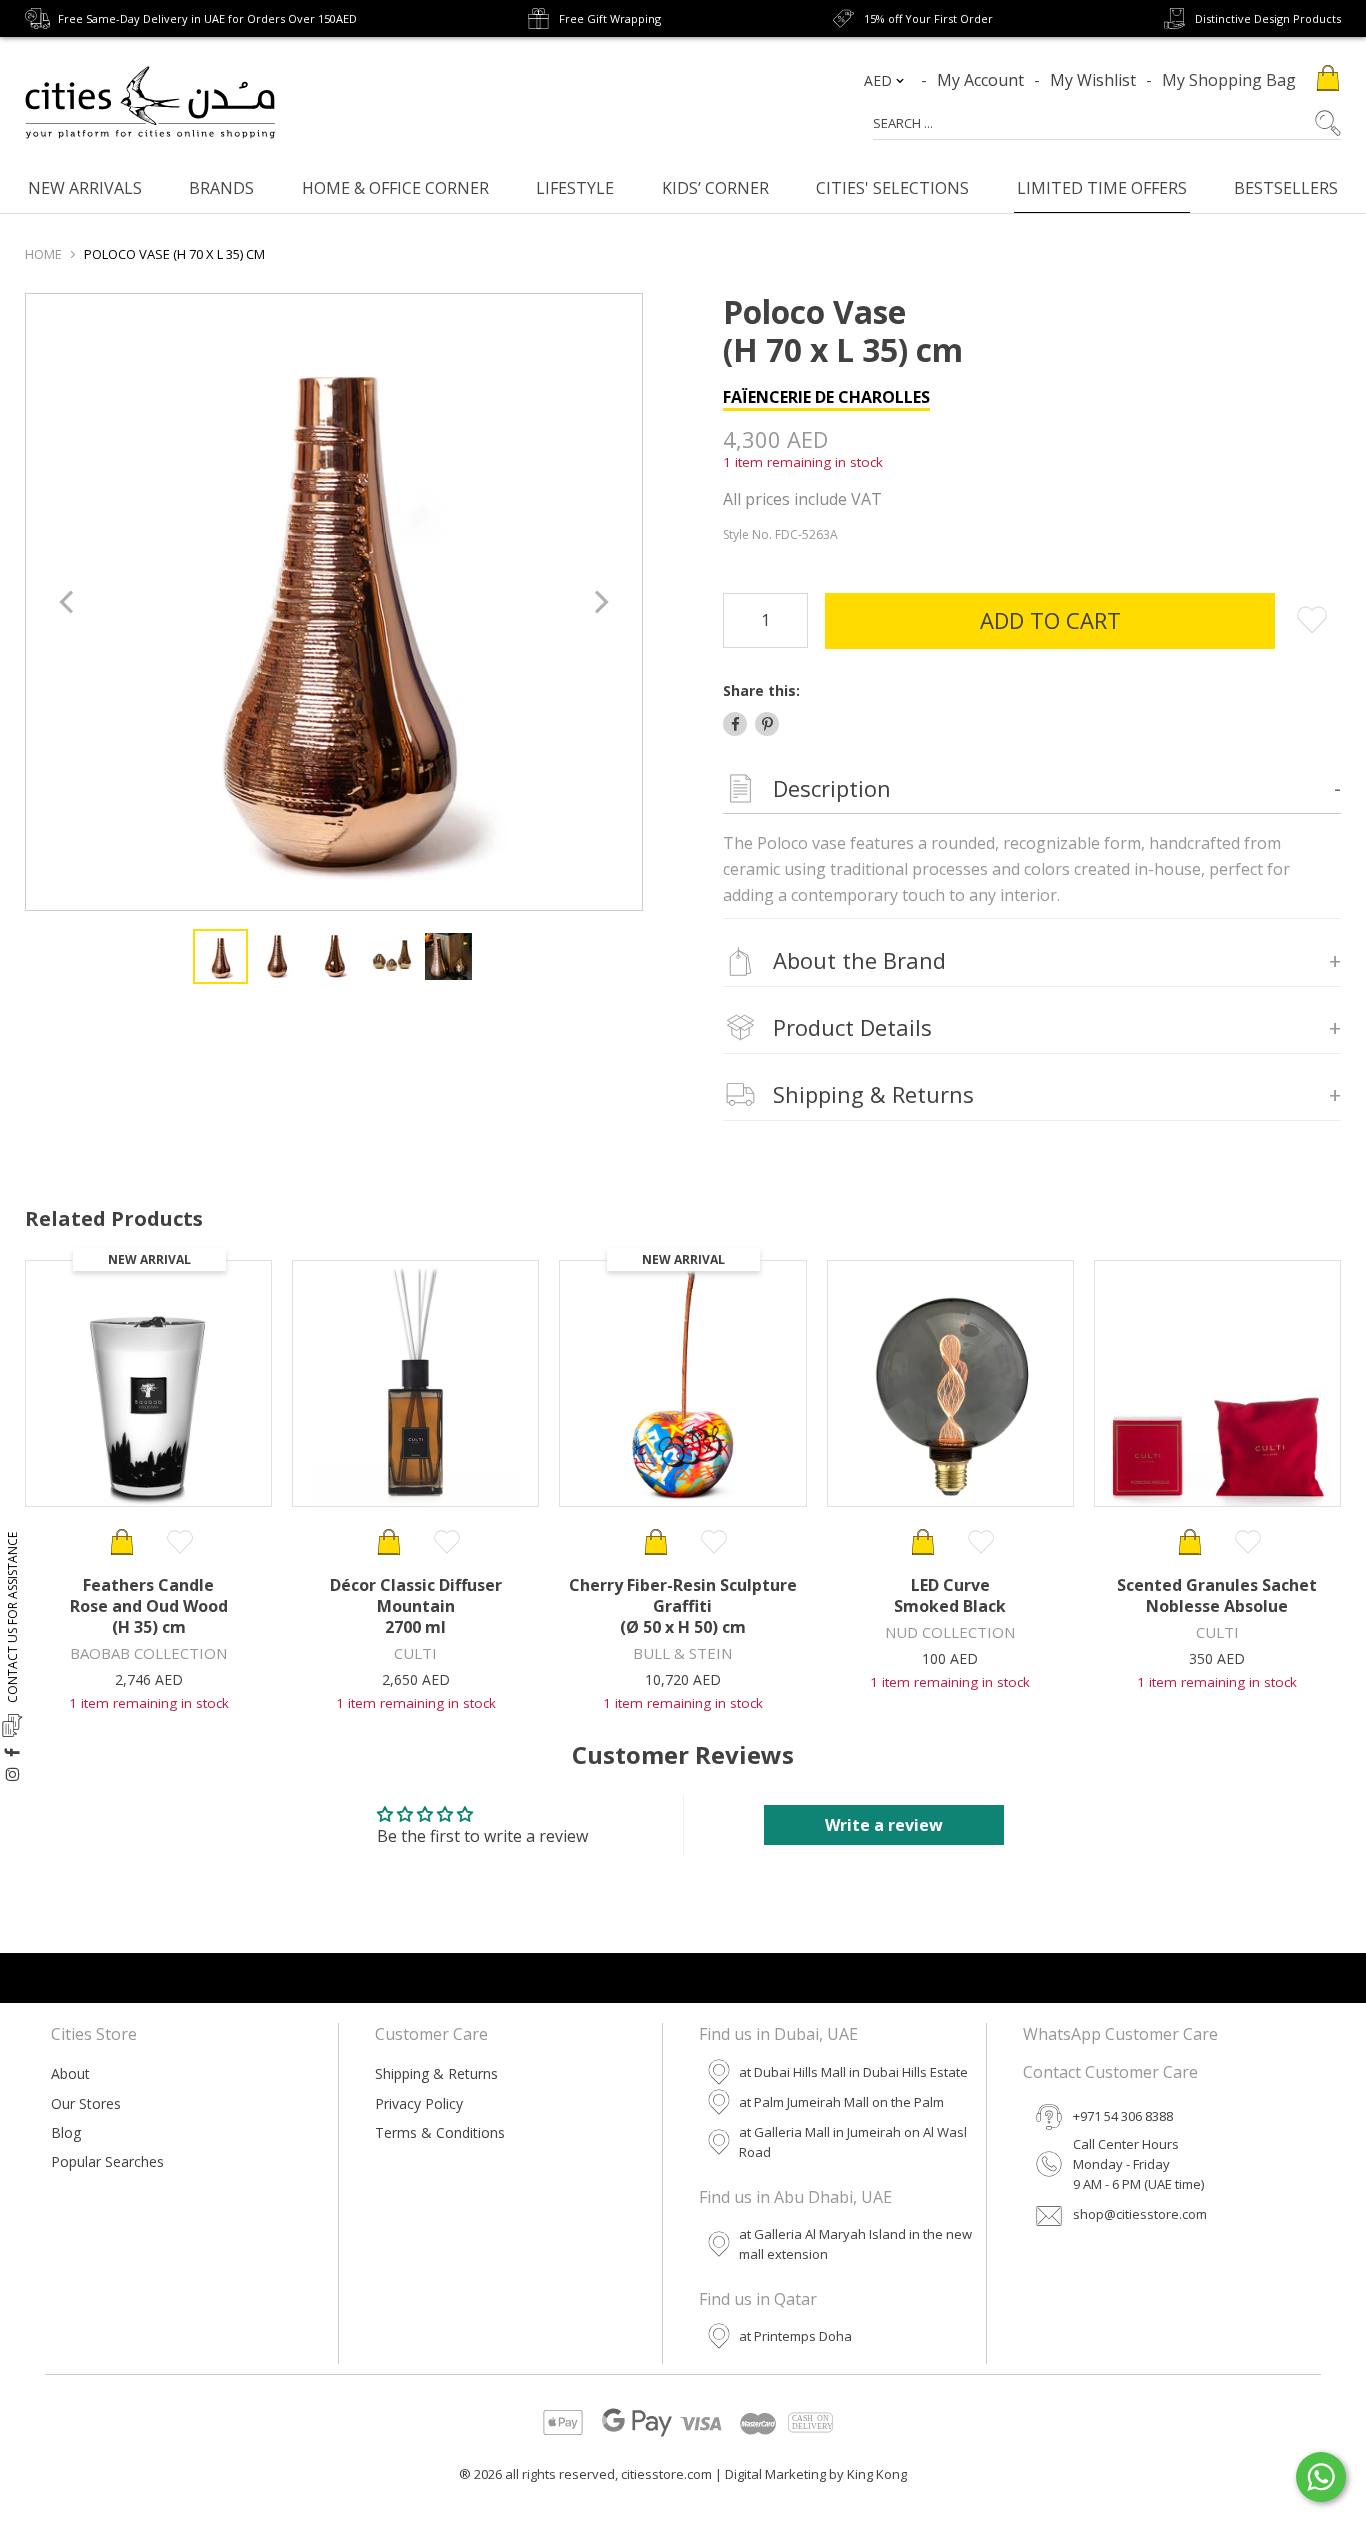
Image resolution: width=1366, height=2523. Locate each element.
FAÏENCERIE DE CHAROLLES (826, 397)
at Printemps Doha (795, 2336)
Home (43, 254)
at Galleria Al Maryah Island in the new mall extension (855, 2244)
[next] (599, 602)
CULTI (415, 1653)
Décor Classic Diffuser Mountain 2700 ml (416, 1606)
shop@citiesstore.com (1140, 2214)
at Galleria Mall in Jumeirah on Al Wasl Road (853, 2142)
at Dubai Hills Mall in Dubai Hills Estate (853, 2072)
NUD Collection (950, 1632)
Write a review (884, 1825)
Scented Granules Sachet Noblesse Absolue (1217, 1595)
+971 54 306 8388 (1123, 2116)
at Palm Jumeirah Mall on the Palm (841, 2102)
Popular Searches (107, 2161)
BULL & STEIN (682, 1653)
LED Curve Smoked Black (950, 1595)
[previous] (68, 602)
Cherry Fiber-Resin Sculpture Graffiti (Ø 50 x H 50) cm (683, 1606)
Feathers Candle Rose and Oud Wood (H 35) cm (149, 1606)
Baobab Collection (148, 1653)
